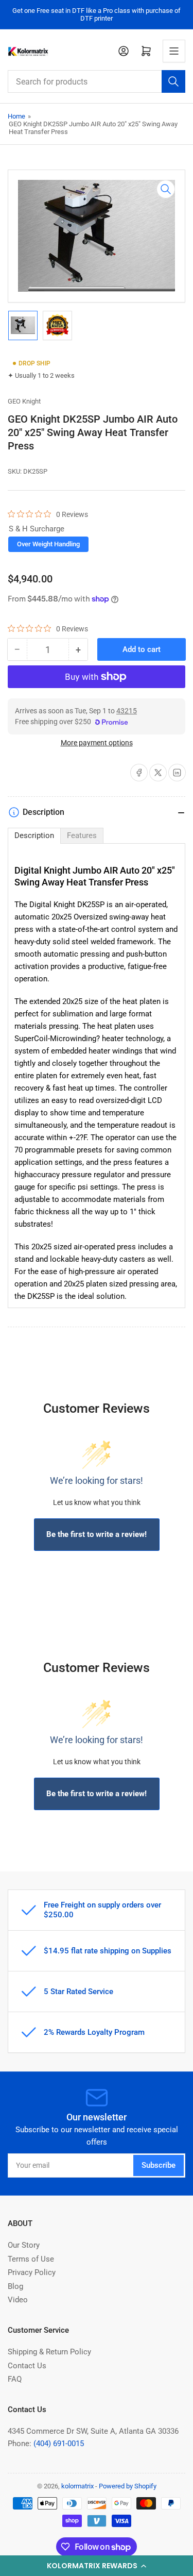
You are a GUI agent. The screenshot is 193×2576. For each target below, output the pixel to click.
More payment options (97, 743)
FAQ (15, 2379)
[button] (97, 2566)
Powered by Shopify (128, 2486)
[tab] (34, 836)
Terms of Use (31, 2259)
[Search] (173, 81)
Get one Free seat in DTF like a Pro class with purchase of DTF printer (97, 14)
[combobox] (97, 81)
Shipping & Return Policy (49, 2352)
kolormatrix (77, 2486)
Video (18, 2300)
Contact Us (27, 2366)
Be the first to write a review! (97, 1534)
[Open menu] (174, 51)
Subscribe (159, 2165)
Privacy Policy (32, 2272)
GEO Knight (24, 401)
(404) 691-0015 (59, 2444)
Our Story (24, 2245)
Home (16, 116)
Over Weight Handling (48, 544)
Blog (15, 2286)
